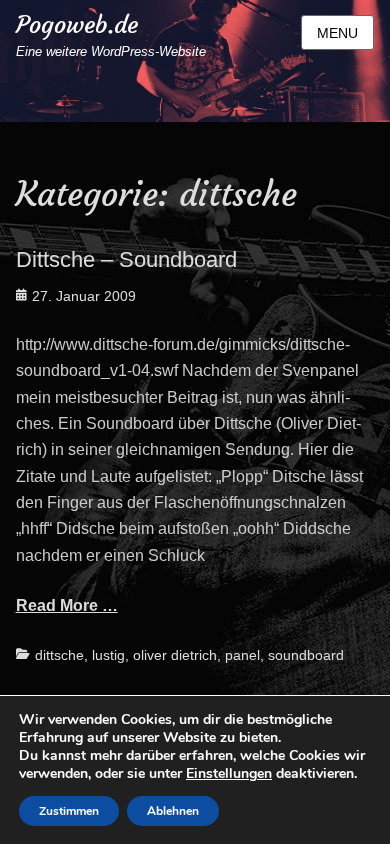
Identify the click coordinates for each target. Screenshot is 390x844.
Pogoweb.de (77, 25)
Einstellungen (229, 774)
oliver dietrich (175, 655)
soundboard (306, 655)
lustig (108, 655)
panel (242, 655)
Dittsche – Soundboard (126, 259)
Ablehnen (173, 811)
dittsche (59, 655)
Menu (337, 33)
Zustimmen (69, 811)
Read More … (67, 605)
